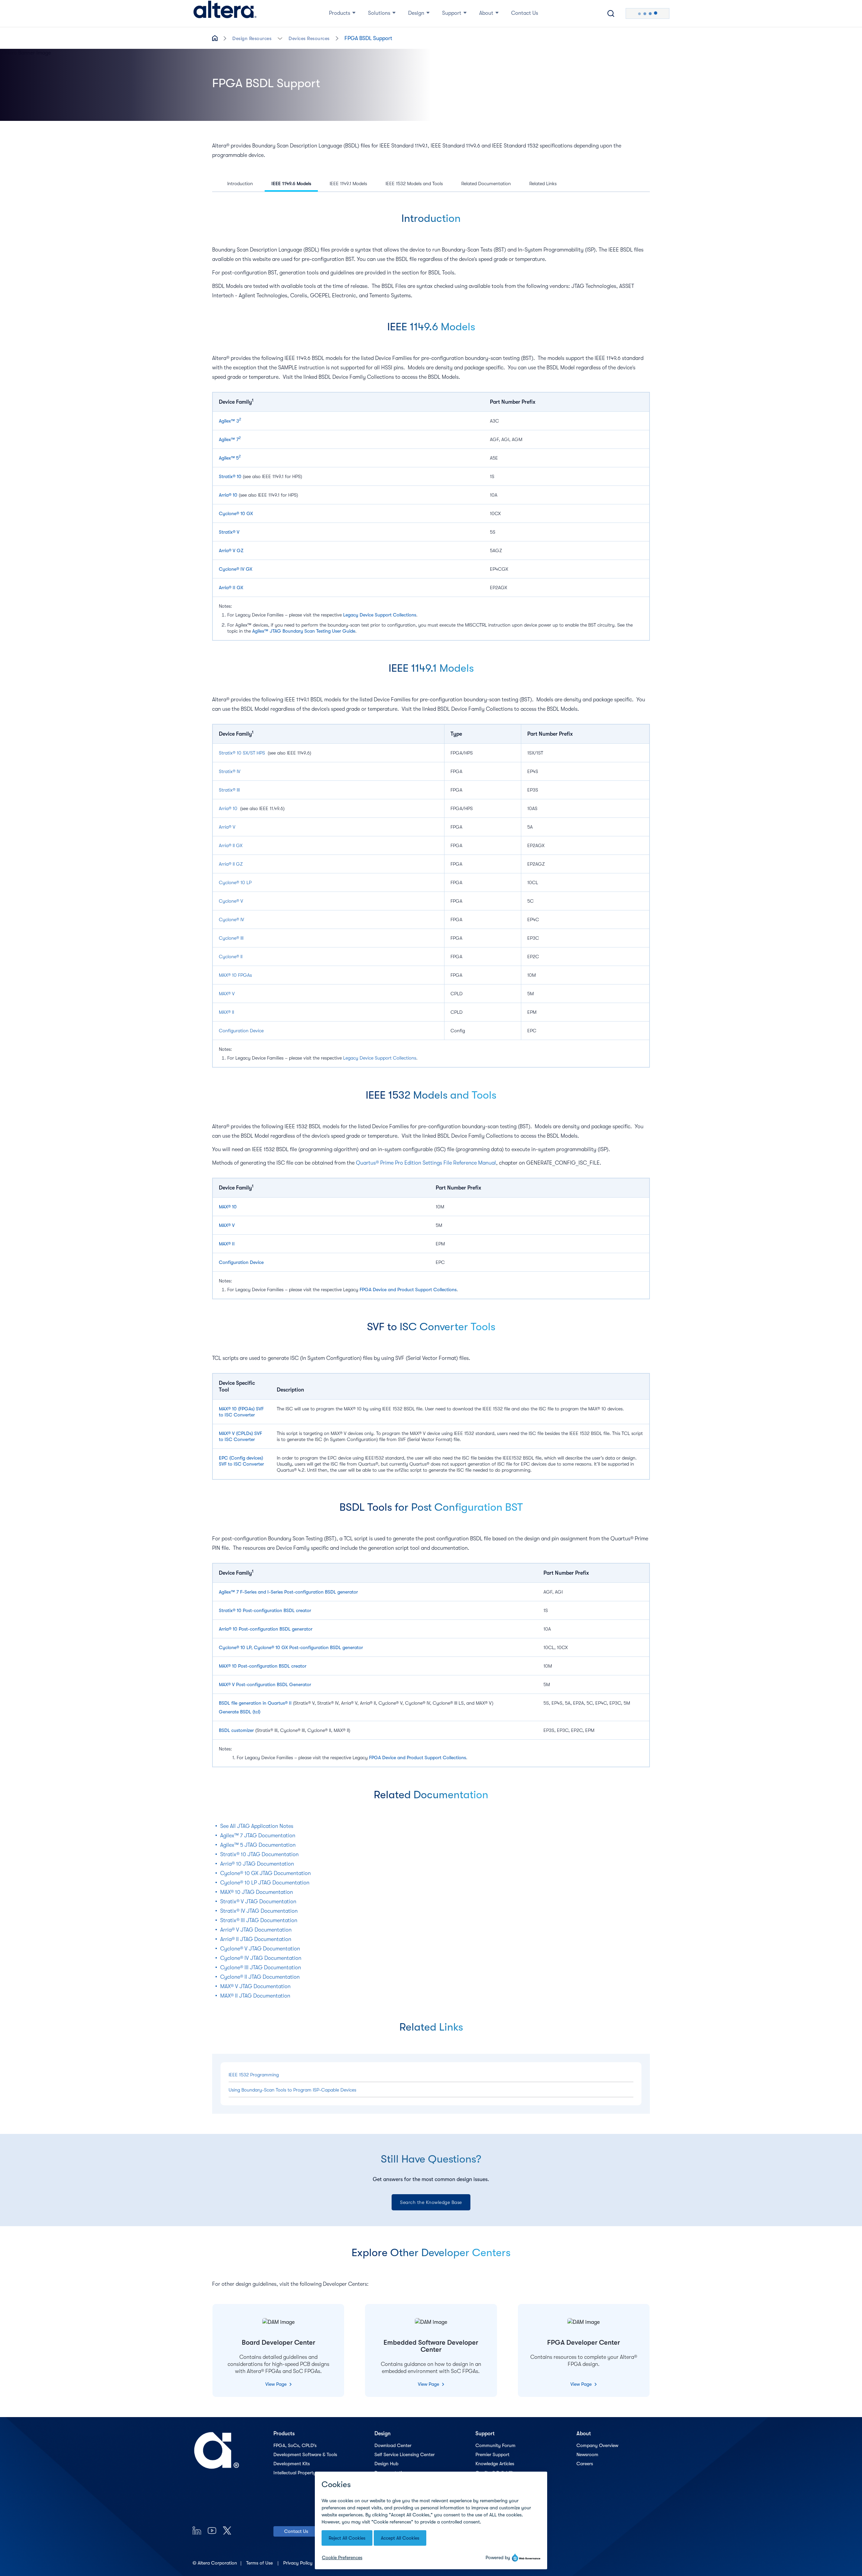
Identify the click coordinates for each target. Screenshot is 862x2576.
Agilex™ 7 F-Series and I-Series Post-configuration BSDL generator (288, 1592)
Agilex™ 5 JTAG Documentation (258, 1845)
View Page (277, 2384)
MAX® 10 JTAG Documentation (257, 1892)
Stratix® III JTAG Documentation (259, 1920)
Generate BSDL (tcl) (240, 1712)
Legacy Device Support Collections (380, 615)
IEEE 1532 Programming (254, 2075)
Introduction (240, 183)
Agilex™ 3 (230, 421)
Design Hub (386, 2464)
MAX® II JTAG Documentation (255, 1996)
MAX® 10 (228, 1207)
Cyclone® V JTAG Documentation (260, 1949)
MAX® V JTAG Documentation (255, 1986)
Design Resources (252, 38)
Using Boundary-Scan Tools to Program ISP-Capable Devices (292, 2090)
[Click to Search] (611, 13)
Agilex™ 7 (229, 439)
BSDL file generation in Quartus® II (255, 1703)
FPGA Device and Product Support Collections (408, 1290)
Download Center (393, 2445)
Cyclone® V (231, 901)
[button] (280, 38)
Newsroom (587, 2454)
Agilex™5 (229, 458)
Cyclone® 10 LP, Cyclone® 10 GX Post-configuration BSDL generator (291, 1647)
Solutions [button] (379, 13)
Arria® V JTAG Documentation (256, 1930)
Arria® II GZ (231, 864)
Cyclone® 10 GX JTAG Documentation (266, 1873)
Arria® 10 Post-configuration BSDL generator (266, 1629)
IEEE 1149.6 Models (291, 183)
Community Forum (495, 2445)
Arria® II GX (231, 588)
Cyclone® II (231, 957)
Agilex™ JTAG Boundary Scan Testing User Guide (304, 631)
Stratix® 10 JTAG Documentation (259, 1854)
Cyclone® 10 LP (235, 882)
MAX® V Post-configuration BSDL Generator (265, 1684)
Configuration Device (241, 1031)
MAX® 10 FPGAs (235, 975)
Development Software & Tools (305, 2454)
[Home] (225, 13)
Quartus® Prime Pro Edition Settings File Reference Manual (426, 1163)
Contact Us (296, 2531)
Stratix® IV (230, 771)
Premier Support (492, 2454)
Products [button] (340, 13)
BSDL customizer (236, 1730)
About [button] (486, 13)
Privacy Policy (299, 2563)
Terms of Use (260, 2563)
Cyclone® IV (231, 919)
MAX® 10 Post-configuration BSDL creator (263, 1666)
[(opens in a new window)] (197, 2530)
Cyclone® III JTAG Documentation (261, 1968)
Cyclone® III (231, 938)
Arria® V (227, 827)
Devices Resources (309, 38)
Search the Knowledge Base (431, 2202)
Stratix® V (229, 532)
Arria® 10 (228, 495)
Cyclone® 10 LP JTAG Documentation (265, 1883)
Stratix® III (229, 790)
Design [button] (416, 13)
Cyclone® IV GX (236, 569)
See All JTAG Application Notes (257, 1826)
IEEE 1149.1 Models (348, 183)
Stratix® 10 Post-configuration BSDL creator (265, 1610)
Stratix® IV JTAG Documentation (259, 1911)
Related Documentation (486, 183)
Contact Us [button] (525, 13)
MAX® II (226, 1012)
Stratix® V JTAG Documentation (258, 1902)
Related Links (543, 183)
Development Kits (292, 2464)
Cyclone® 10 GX (236, 513)
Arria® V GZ (231, 550)
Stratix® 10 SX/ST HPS (242, 753)
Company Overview (597, 2445)
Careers (585, 2464)
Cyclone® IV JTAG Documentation (261, 1958)
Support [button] (452, 13)
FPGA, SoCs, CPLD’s (295, 2445)
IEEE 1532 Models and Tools (414, 183)
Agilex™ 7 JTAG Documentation (258, 1836)
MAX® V (227, 994)
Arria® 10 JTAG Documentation (257, 1864)
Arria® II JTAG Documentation (256, 1939)
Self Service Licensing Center (405, 2454)
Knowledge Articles (495, 2464)
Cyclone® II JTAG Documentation (260, 1977)
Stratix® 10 (230, 476)
